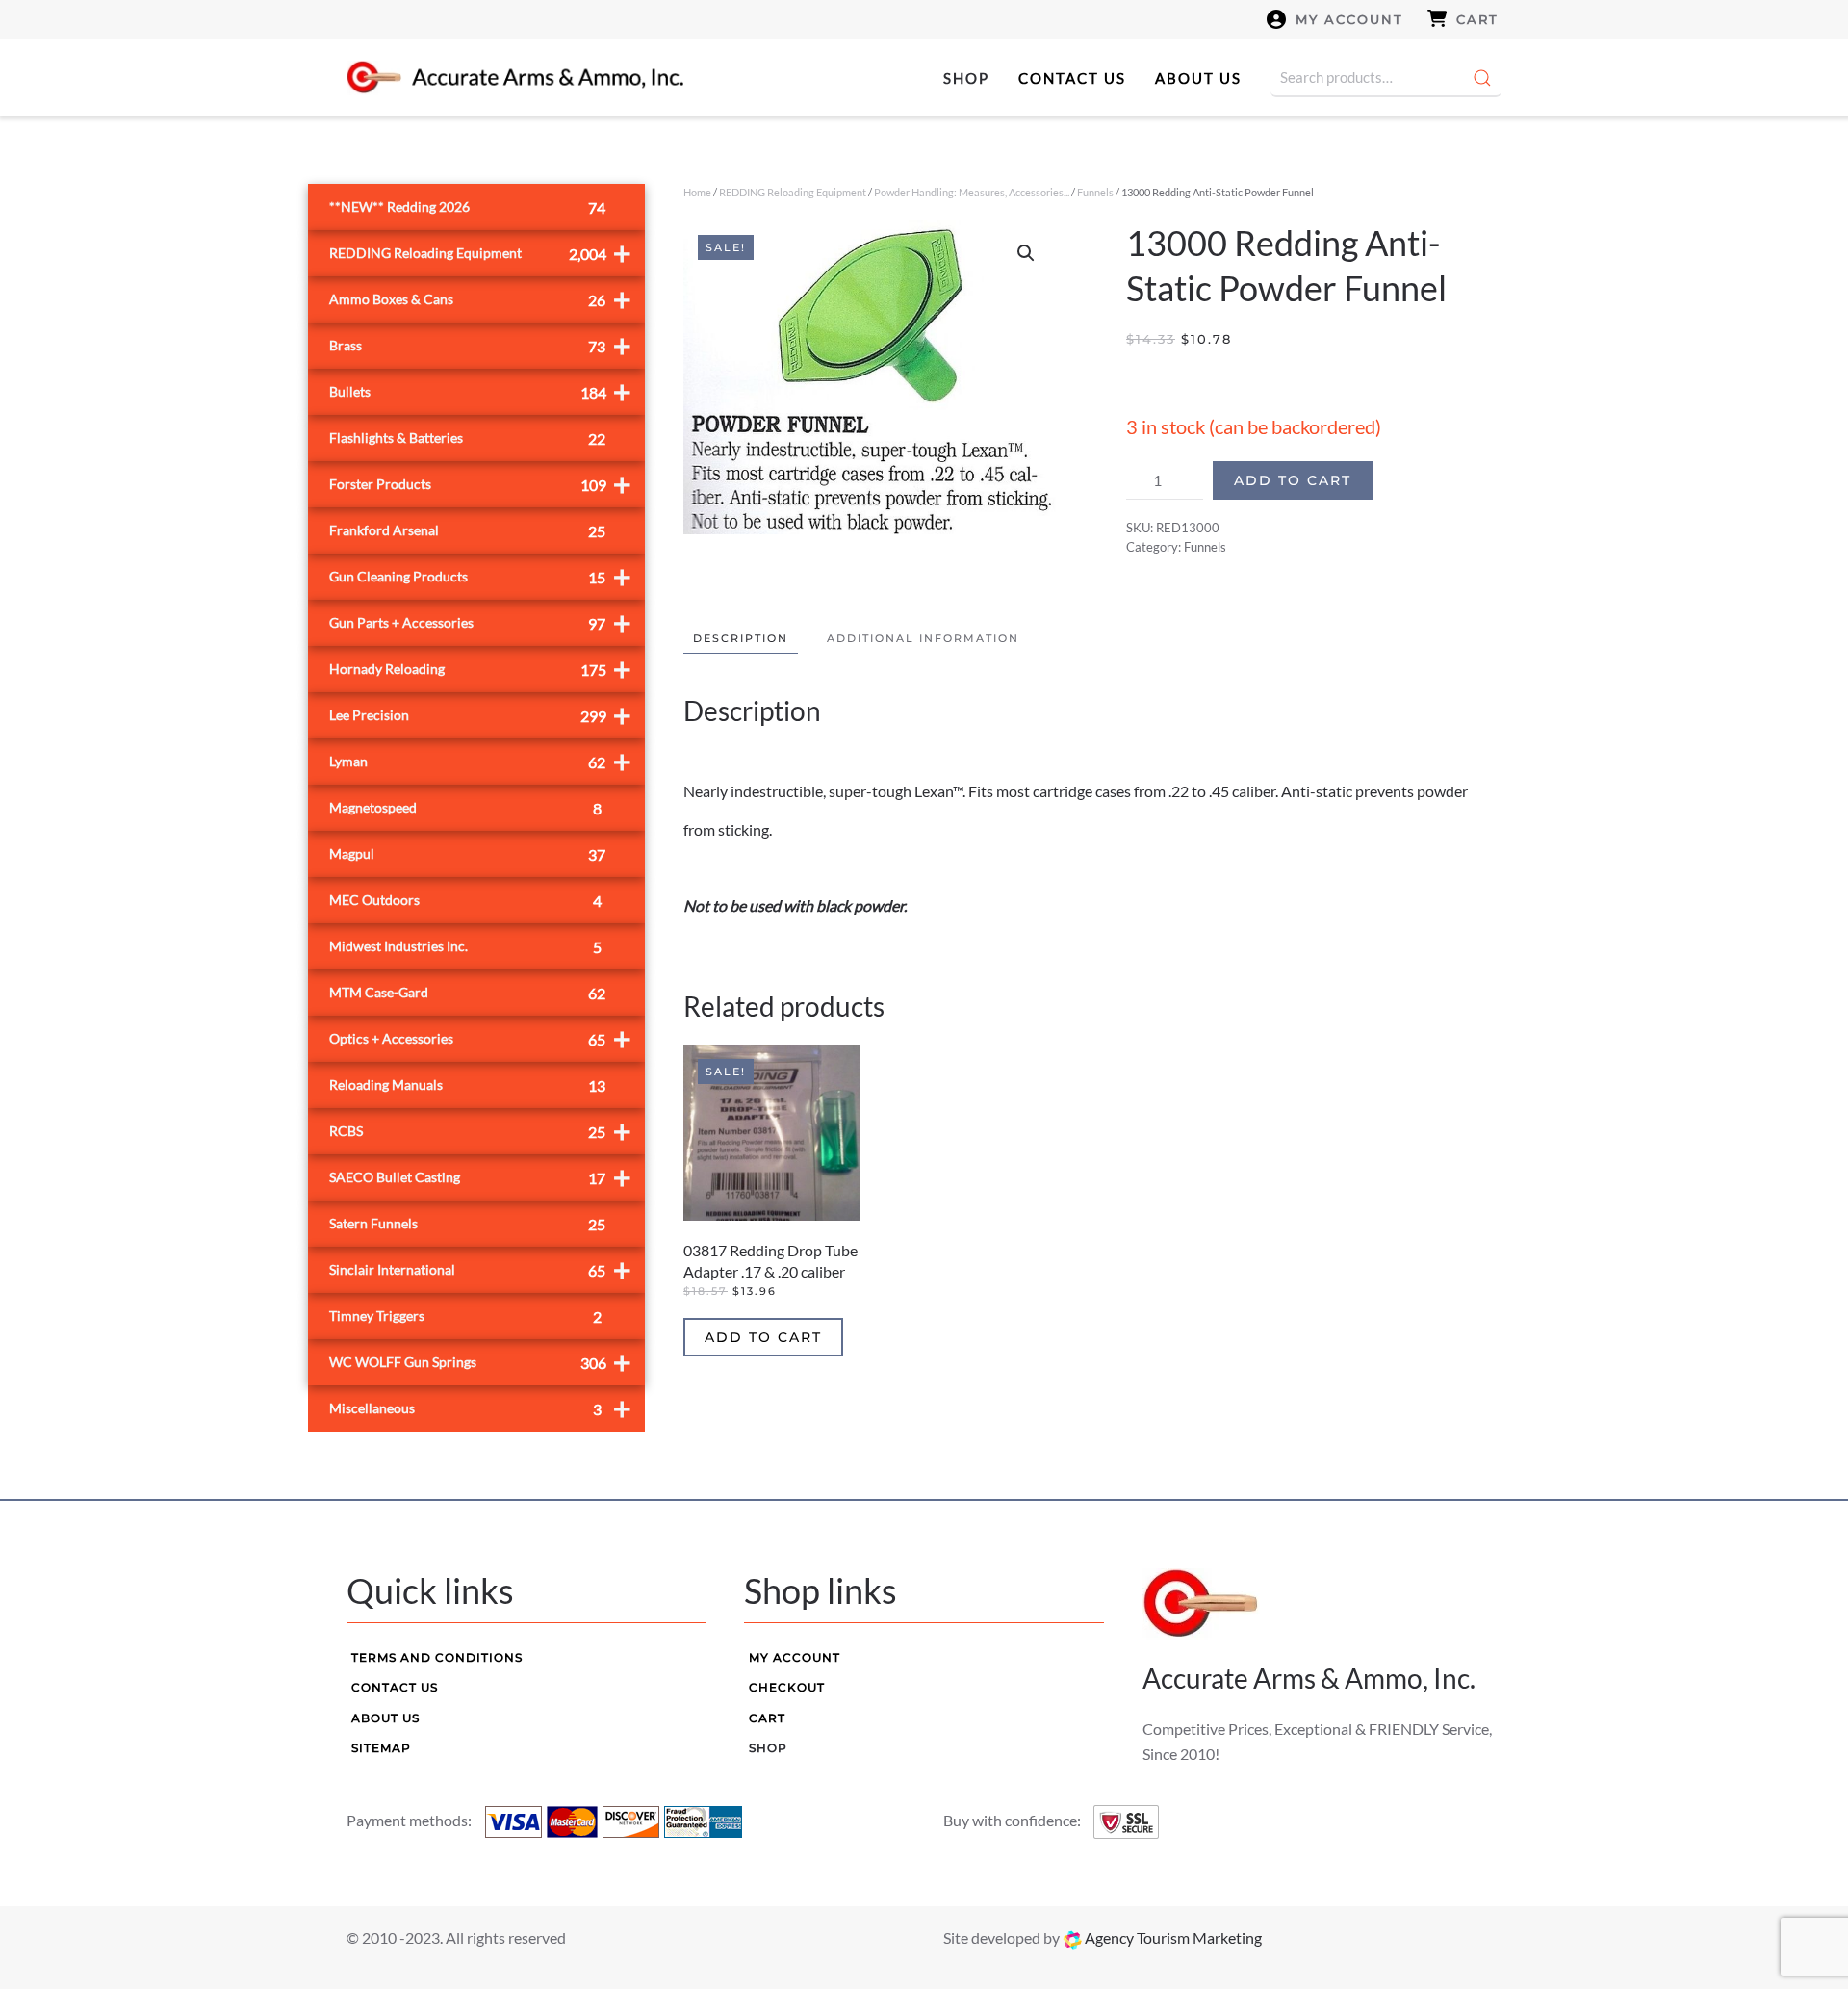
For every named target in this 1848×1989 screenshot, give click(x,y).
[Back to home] (515, 78)
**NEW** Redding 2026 (467, 207)
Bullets (480, 391)
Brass (480, 345)
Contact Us (1072, 78)
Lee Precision (480, 715)
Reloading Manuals (467, 1085)
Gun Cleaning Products (480, 576)
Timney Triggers (465, 1317)
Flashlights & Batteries (467, 439)
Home (697, 192)
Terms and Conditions (437, 1657)
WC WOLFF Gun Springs (480, 1362)
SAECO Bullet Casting (480, 1177)
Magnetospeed (465, 808)
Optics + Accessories (480, 1038)
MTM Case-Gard (467, 993)
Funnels (1095, 192)
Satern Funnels (467, 1224)
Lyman (480, 761)
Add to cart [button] (763, 1337)
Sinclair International (480, 1269)
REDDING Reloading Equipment (793, 192)
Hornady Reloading (480, 669)
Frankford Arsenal (467, 531)
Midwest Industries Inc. (465, 947)
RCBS (480, 1131)
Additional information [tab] (923, 638)
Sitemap (381, 1748)
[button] (1026, 253)
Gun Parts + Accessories (480, 622)
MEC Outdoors (465, 901)
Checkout (787, 1687)
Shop (966, 78)
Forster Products (480, 484)
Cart (1477, 19)
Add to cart (1293, 480)
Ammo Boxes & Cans (480, 299)
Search (1482, 78)
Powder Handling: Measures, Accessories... (972, 192)
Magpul (467, 854)
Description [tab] (741, 638)
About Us (1198, 78)
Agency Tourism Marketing (1172, 1937)
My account (1349, 19)
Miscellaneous (480, 1408)
